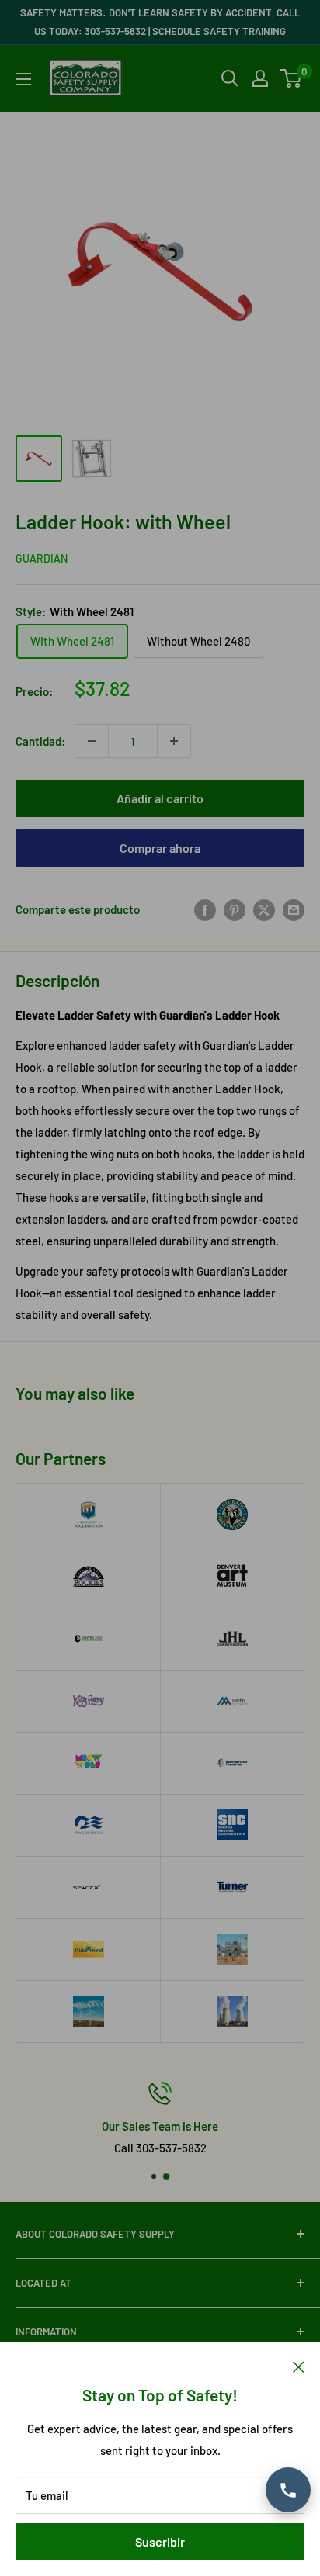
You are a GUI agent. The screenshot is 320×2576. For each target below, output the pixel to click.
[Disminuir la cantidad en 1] (92, 741)
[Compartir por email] (294, 909)
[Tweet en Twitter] (264, 909)
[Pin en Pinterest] (235, 909)
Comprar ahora (160, 848)
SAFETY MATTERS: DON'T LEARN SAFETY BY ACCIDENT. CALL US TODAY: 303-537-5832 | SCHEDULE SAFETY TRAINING (160, 22)
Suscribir (160, 2541)
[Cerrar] (299, 2366)
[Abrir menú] (23, 79)
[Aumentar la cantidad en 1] (174, 741)
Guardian (42, 558)
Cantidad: (40, 741)
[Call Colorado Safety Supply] (288, 2490)
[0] (292, 78)
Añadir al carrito (160, 798)
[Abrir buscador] (230, 78)
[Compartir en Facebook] (205, 909)
